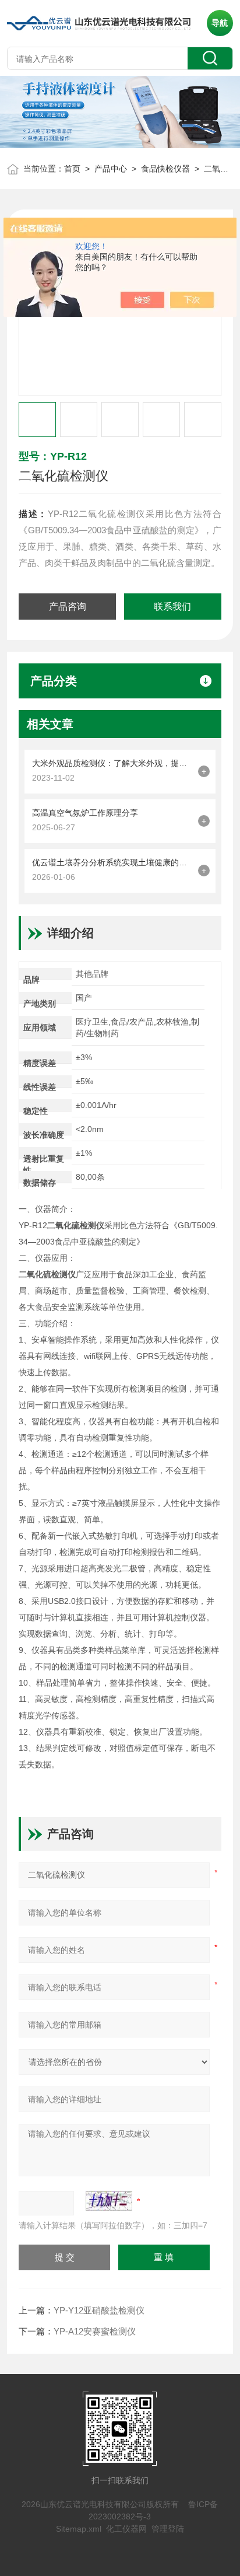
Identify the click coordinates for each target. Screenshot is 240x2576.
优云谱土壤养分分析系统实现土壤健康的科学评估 (112, 862)
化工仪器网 (126, 2529)
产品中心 (111, 169)
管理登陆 (168, 2529)
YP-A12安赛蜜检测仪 (95, 2331)
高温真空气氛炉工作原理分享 (85, 813)
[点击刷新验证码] (109, 2201)
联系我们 (172, 607)
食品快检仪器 (165, 169)
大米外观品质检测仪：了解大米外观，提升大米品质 (112, 763)
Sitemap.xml (79, 2529)
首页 (72, 169)
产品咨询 (68, 607)
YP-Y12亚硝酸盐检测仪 (99, 2310)
